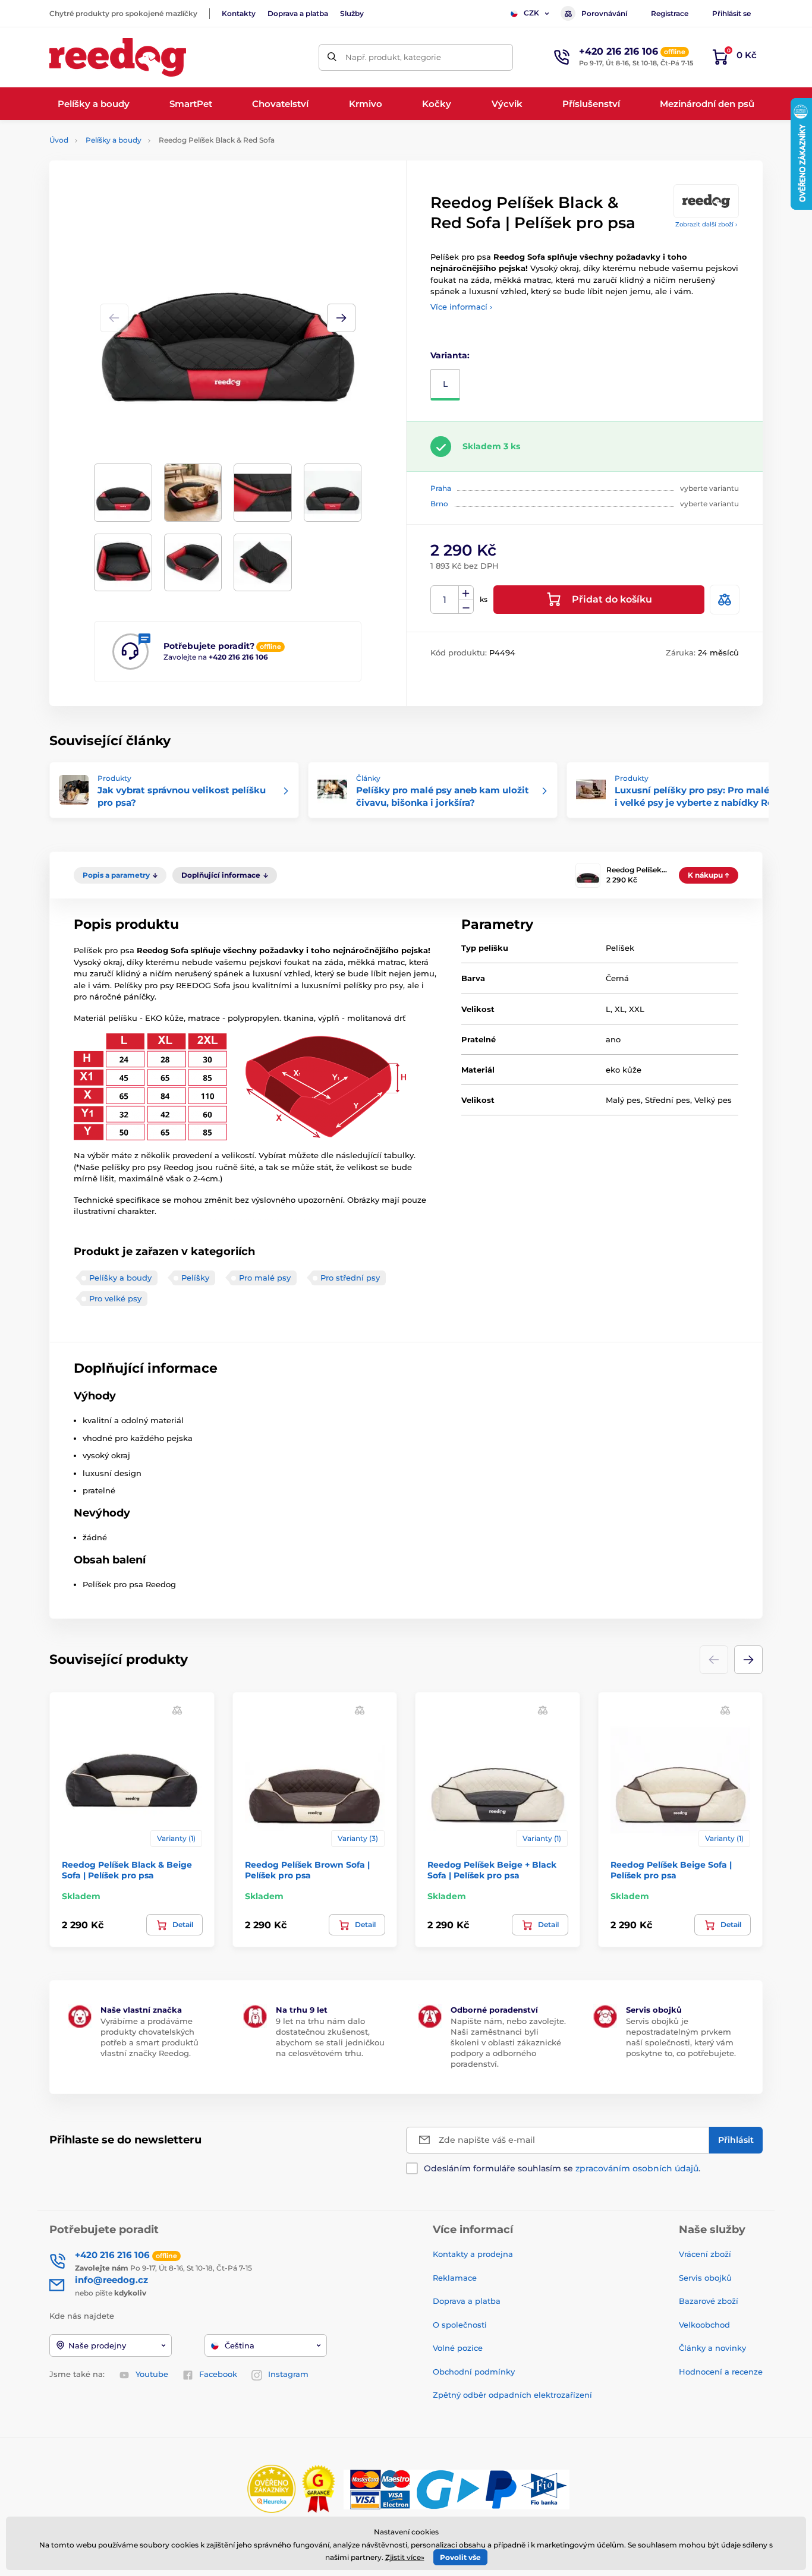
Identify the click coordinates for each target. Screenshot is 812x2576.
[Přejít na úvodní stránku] (118, 57)
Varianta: (450, 355)
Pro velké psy (115, 1298)
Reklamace (455, 2278)
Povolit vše (460, 2557)
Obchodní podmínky (474, 2372)
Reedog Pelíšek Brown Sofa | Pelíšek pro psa (307, 1870)
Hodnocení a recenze (721, 2372)
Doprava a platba (298, 13)
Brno (439, 504)
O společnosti (460, 2325)
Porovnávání (604, 13)
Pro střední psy (350, 1278)
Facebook (218, 2374)
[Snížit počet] (466, 607)
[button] (341, 318)
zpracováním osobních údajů (637, 2168)
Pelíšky (195, 1278)
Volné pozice (458, 2348)
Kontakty (239, 13)
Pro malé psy (265, 1278)
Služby (352, 13)
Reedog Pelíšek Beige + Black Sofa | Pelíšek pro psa (492, 1870)
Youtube (152, 2374)
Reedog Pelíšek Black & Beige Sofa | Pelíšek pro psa (127, 1870)
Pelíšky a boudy (114, 140)
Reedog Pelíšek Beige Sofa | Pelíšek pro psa (671, 1870)
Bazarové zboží (709, 2301)
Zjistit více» (405, 2557)
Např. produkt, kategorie (393, 57)
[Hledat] (332, 57)
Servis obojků (705, 2278)
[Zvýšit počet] (466, 593)
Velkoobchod (704, 2325)
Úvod (59, 140)
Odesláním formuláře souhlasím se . (562, 2168)
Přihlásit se (731, 13)
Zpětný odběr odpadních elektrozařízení (512, 2395)
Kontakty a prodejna (473, 2254)
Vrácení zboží (705, 2254)
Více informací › (461, 307)
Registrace (670, 13)
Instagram (288, 2374)
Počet (445, 600)
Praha (441, 488)
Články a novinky (712, 2348)
